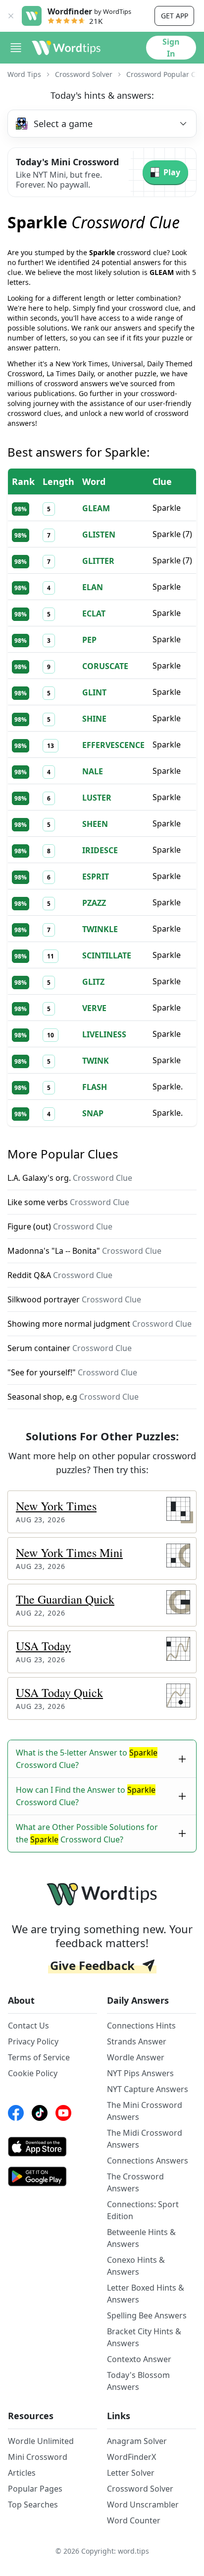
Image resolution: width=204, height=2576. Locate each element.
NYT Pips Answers (140, 2073)
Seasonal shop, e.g (73, 1397)
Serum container (70, 1348)
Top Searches (33, 2505)
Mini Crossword (38, 2457)
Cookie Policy (33, 2073)
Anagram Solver (137, 2441)
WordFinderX (131, 2457)
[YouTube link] (63, 2113)
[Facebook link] (16, 2113)
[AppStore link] (52, 2147)
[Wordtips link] (66, 48)
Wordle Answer (136, 2057)
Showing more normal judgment (100, 1324)
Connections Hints (141, 2026)
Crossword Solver (84, 74)
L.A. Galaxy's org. (70, 1178)
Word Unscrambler (143, 2505)
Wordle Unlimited (41, 2441)
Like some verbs (68, 1202)
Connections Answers (148, 2161)
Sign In (171, 48)
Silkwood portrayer (74, 1299)
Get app (175, 16)
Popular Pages (35, 2489)
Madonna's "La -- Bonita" (84, 1251)
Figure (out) (60, 1226)
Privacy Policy (33, 2041)
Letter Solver (131, 2473)
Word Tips (24, 74)
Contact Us (28, 2026)
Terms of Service (39, 2057)
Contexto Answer (139, 2359)
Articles (22, 2473)
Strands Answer (137, 2041)
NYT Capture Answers (148, 2089)
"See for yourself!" (72, 1372)
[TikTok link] (40, 2113)
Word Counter (134, 2520)
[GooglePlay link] (52, 2176)
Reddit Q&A (60, 1275)
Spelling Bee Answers (147, 2315)
